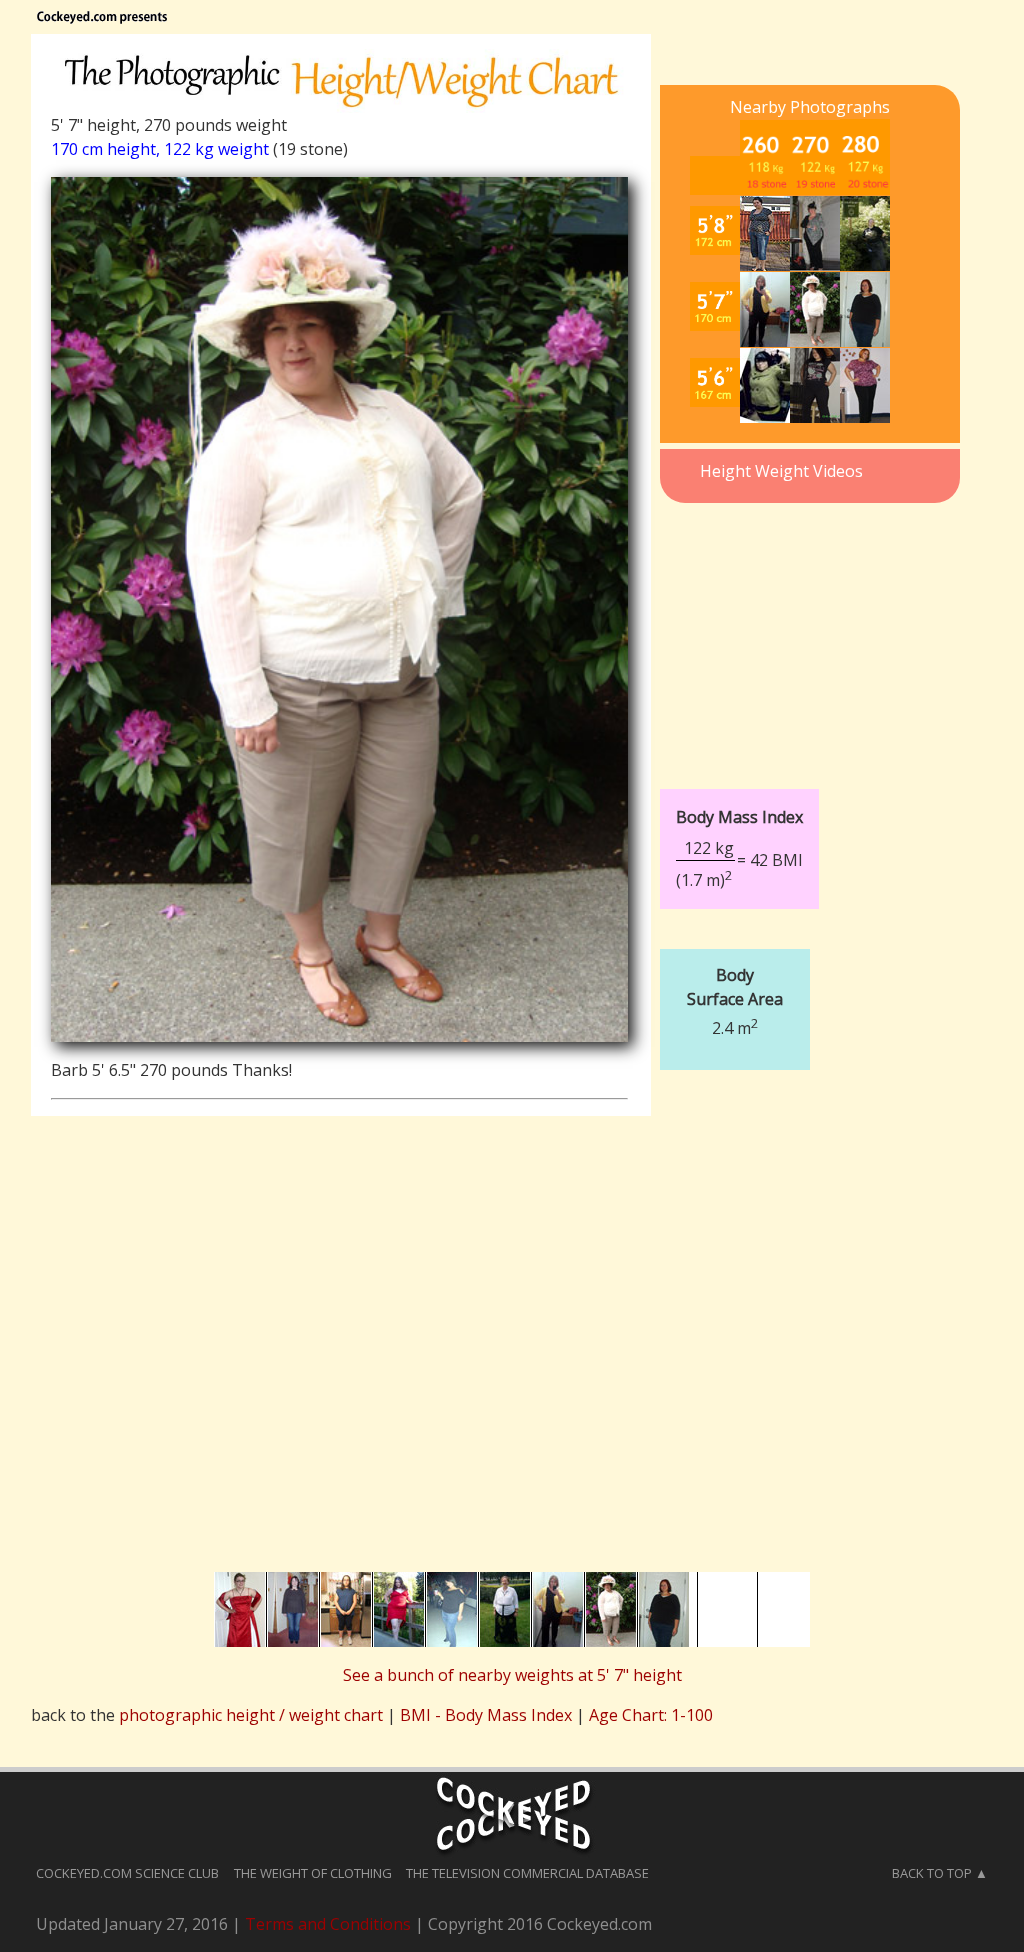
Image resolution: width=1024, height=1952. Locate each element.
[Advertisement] (810, 634)
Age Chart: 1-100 (651, 1715)
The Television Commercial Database (527, 1873)
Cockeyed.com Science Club (127, 1873)
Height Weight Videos (781, 471)
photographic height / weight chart (251, 1715)
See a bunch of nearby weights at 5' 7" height (512, 1675)
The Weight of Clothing (313, 1873)
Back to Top (932, 1873)
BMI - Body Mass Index (486, 1715)
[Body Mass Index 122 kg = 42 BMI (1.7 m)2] (801, 774)
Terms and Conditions (328, 1924)
